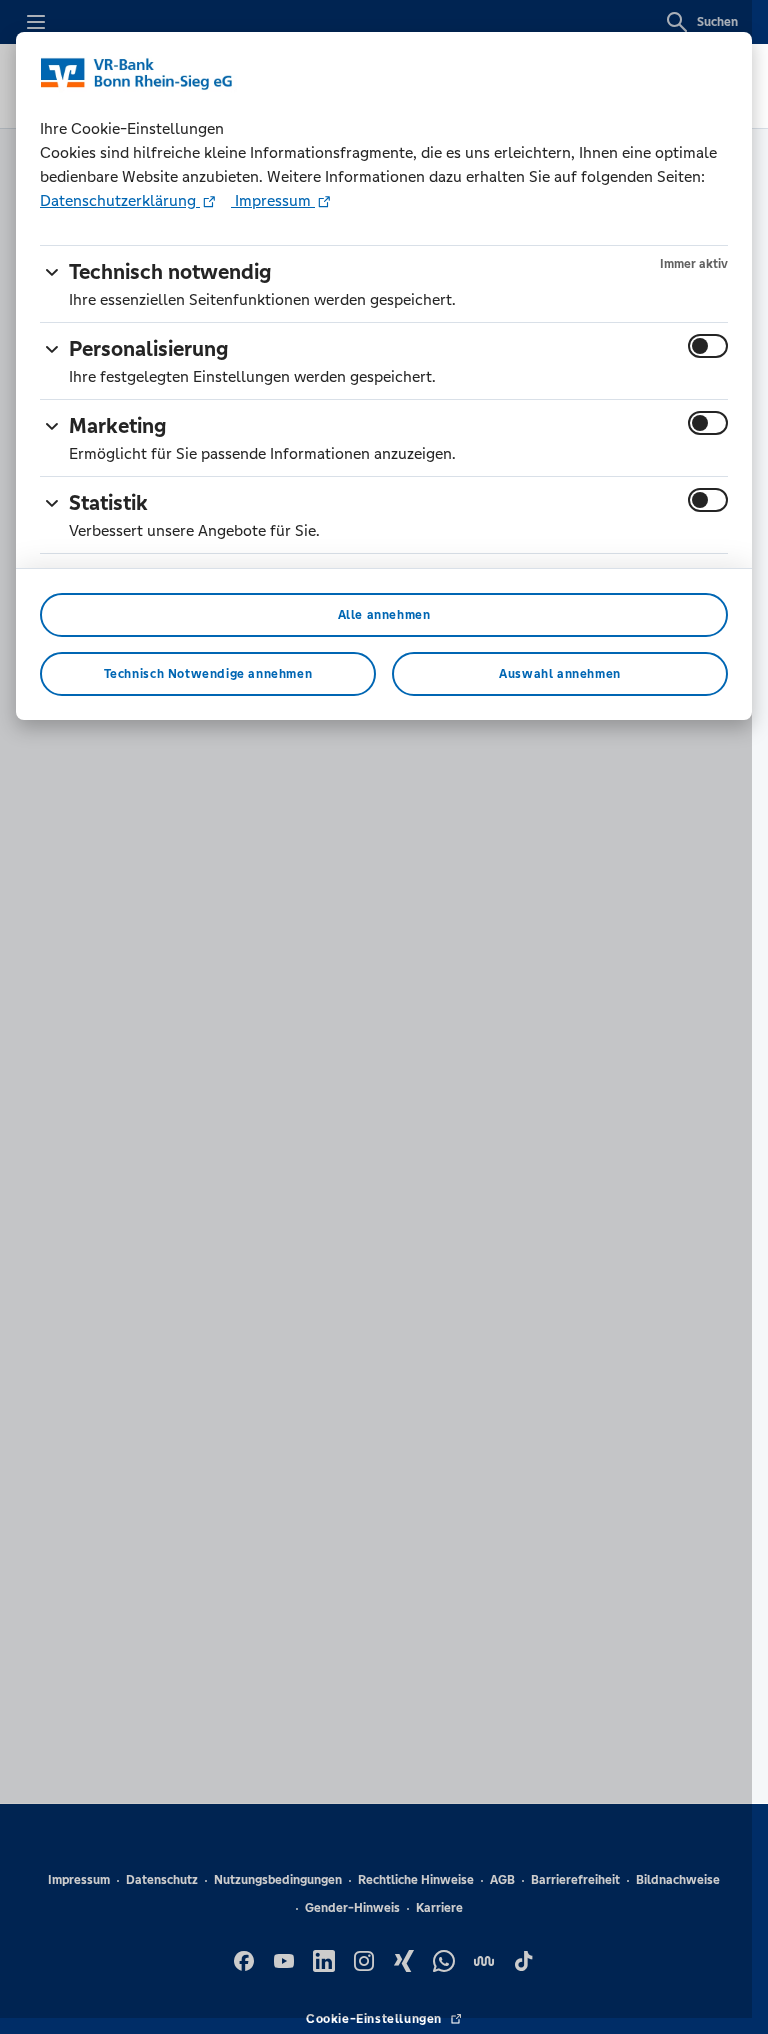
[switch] (708, 346)
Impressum (273, 200)
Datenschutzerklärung (120, 200)
